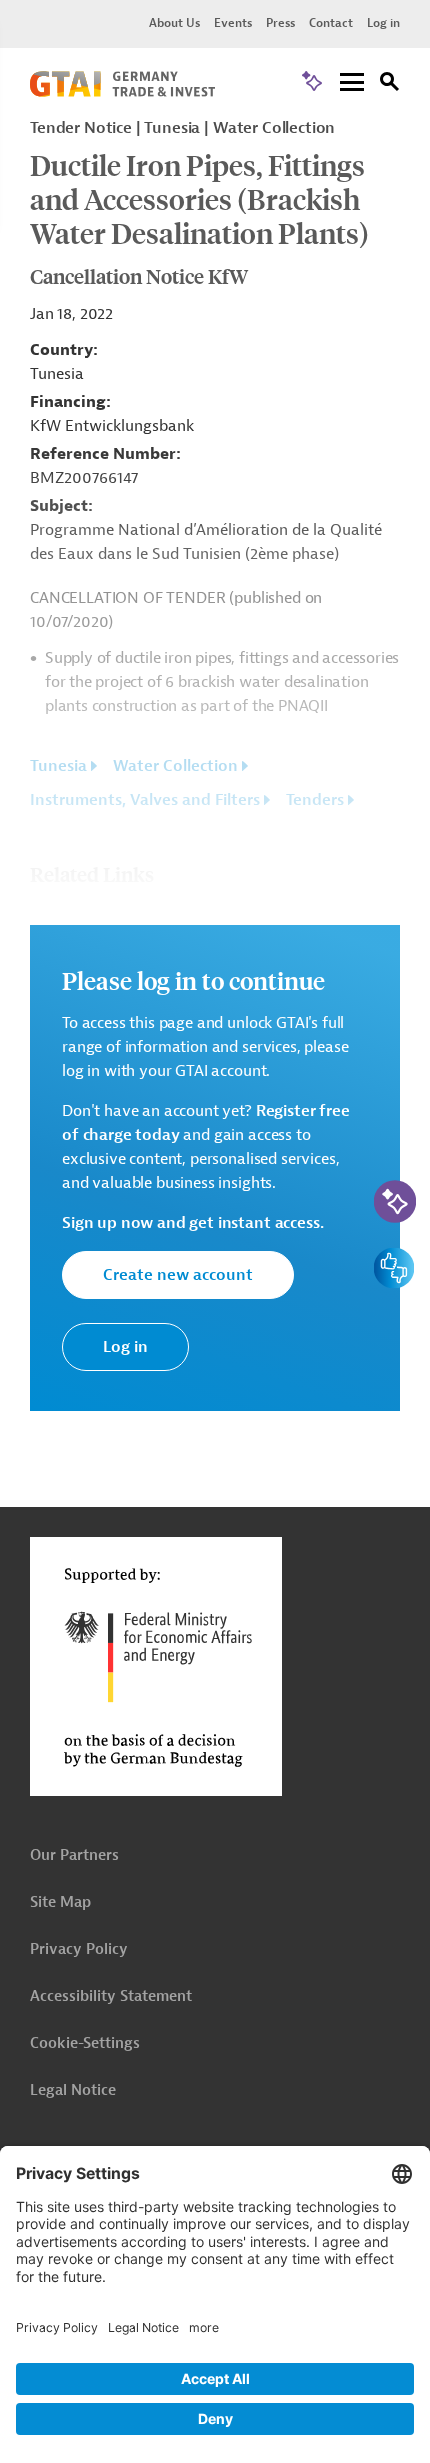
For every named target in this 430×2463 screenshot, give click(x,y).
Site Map (60, 1902)
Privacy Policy (79, 1949)
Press (280, 23)
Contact (331, 23)
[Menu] (352, 83)
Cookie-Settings (85, 2043)
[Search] (390, 84)
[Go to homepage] (122, 92)
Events (233, 23)
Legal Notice (73, 2090)
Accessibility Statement (111, 1996)
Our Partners (74, 1855)
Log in (383, 23)
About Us (174, 23)
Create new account (178, 1275)
